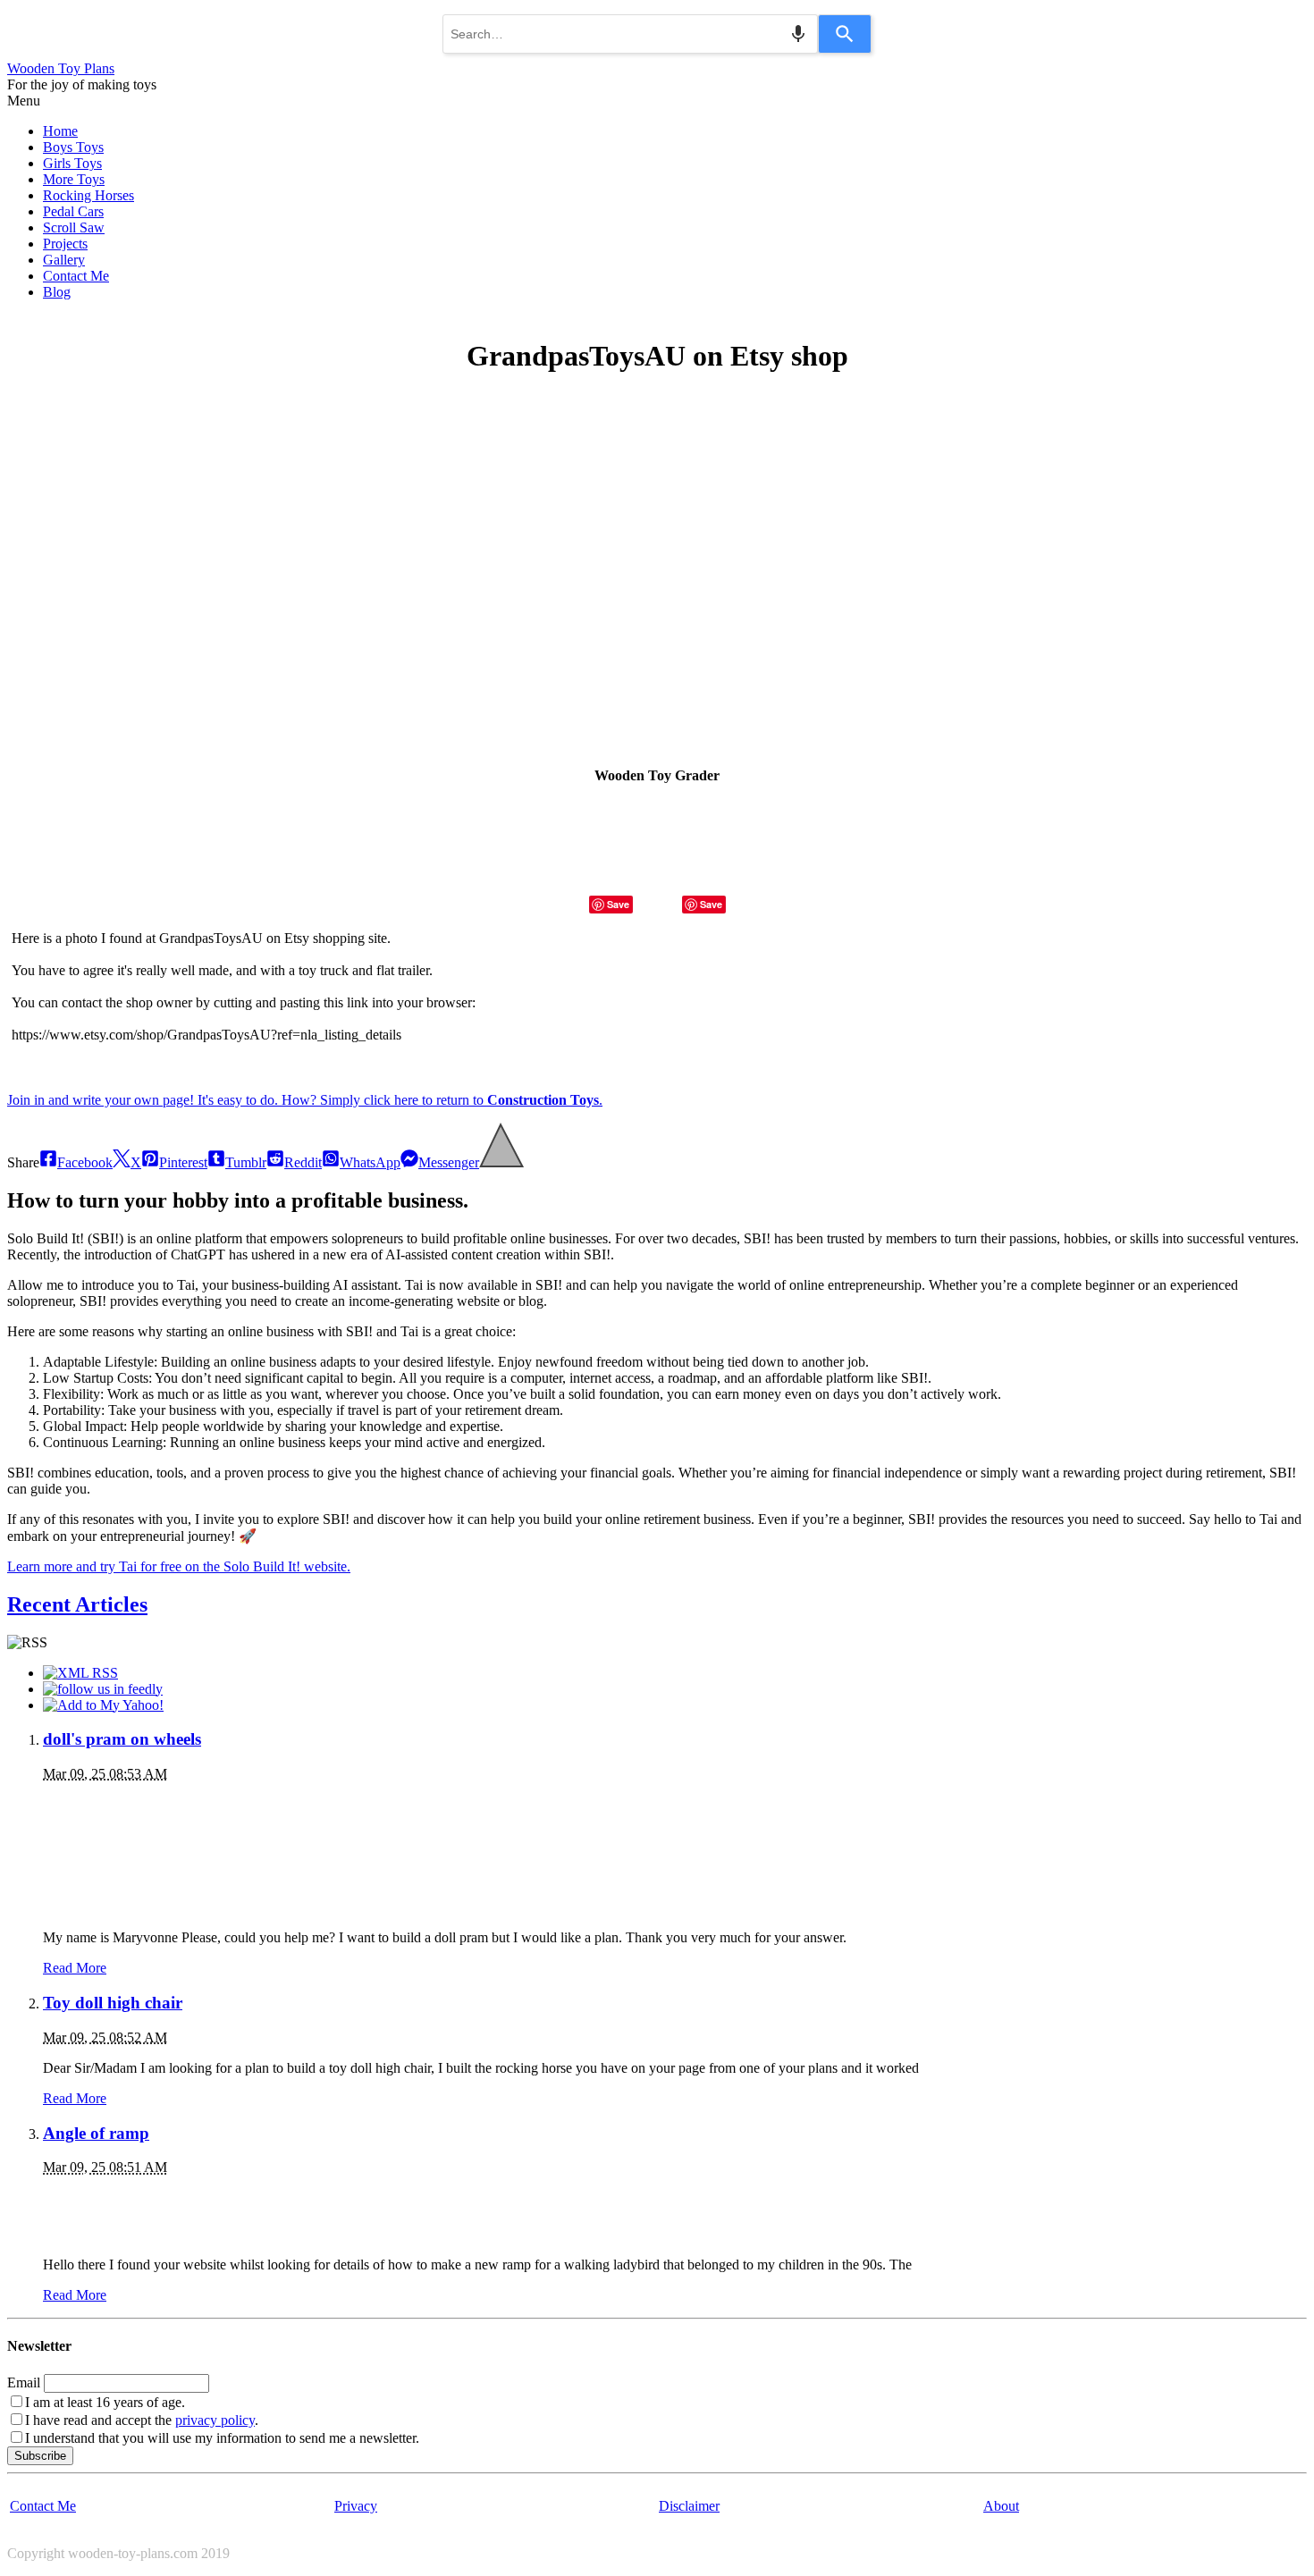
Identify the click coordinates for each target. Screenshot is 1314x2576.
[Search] (845, 34)
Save (618, 904)
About (1001, 2506)
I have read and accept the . (142, 2420)
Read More (75, 1968)
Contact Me (76, 276)
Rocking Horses (88, 195)
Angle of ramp (96, 2133)
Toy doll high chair (113, 2003)
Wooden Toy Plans (61, 68)
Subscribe (40, 2456)
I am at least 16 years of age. (105, 2402)
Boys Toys (73, 147)
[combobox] (630, 34)
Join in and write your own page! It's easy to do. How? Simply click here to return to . (305, 1100)
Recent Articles (77, 1604)
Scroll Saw (74, 227)
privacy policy (215, 2420)
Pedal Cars (73, 211)
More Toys (74, 179)
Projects (65, 244)
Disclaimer (689, 2506)
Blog (57, 292)
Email (24, 2382)
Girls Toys (72, 163)
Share (23, 1162)
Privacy (356, 2506)
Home (60, 131)
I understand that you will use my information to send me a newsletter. (222, 2438)
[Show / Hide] (501, 1162)
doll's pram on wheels (122, 1739)
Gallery (64, 260)
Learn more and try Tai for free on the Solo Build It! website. (179, 1566)
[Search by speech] (798, 34)
